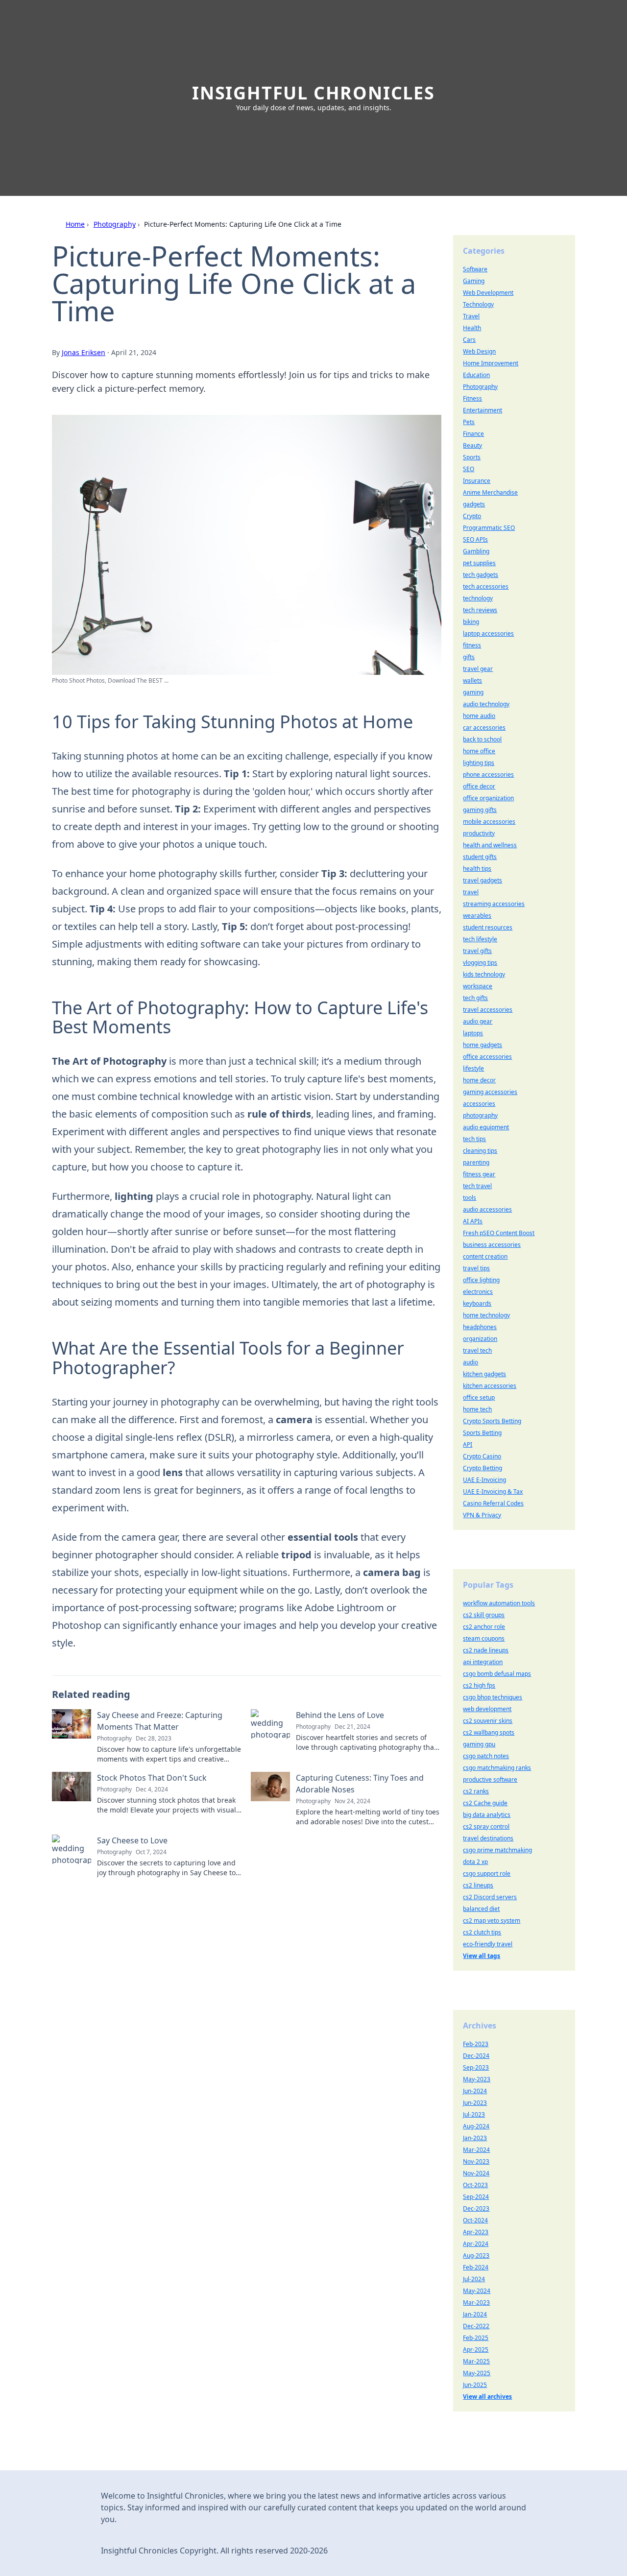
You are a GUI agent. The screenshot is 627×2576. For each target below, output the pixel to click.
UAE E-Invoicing (484, 1480)
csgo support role (487, 1873)
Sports (472, 457)
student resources (488, 927)
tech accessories (486, 586)
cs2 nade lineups (486, 1650)
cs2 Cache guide (485, 1803)
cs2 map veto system (492, 1920)
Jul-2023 (474, 2114)
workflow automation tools (499, 1603)
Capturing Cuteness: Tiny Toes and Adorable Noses (360, 1784)
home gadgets (482, 1045)
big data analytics (487, 1815)
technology (478, 598)
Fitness (472, 398)
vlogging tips (480, 963)
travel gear (478, 669)
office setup (479, 1397)
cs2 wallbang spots (489, 1732)
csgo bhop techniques (493, 1697)
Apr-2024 (476, 2244)
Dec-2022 (476, 2326)
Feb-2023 (476, 2044)
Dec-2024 (476, 2056)
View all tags (482, 1956)
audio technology (486, 704)
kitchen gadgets (484, 1374)
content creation (485, 1256)
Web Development (488, 293)
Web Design (479, 351)
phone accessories (488, 775)
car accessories (484, 727)
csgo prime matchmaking (497, 1850)
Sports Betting (482, 1433)
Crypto (472, 516)
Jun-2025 (475, 2385)
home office (479, 751)
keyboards (477, 1303)
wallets (472, 680)
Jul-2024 (474, 2279)
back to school (482, 739)
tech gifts (475, 998)
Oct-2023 (475, 2185)
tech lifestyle (480, 939)
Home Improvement (491, 363)
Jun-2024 (475, 2091)
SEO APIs (475, 539)
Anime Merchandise (490, 492)
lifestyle (473, 1068)
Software (475, 269)
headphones (480, 1327)
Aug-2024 (476, 2126)
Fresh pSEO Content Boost (499, 1233)
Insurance (477, 481)
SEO (469, 469)
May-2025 (477, 2373)
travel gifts (477, 951)
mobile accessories (489, 822)
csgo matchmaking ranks (497, 1768)
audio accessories (487, 1209)
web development (487, 1709)
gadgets (474, 504)
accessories (479, 1104)
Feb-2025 (476, 2338)
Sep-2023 (476, 2067)
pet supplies (479, 563)
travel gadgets (482, 880)
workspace (478, 986)
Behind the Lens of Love (340, 1715)
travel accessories (488, 1010)
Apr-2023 (476, 2232)
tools (470, 1198)
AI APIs (473, 1221)
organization (480, 1339)
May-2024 (477, 2291)
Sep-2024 (476, 2197)
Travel (471, 316)
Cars (469, 340)
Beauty (472, 445)
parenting (476, 1162)
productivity (479, 833)
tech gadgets (481, 575)
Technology (478, 304)
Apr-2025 (476, 2349)
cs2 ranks (476, 1791)
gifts (469, 657)
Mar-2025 (476, 2361)
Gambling (476, 551)
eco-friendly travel (488, 1944)
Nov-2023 (476, 2161)
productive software (490, 1779)
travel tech (477, 1350)
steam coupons (484, 1638)
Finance (473, 434)
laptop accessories (488, 633)
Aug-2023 (476, 2255)
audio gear (478, 1021)
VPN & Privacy (482, 1515)
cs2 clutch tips (482, 1932)
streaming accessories (494, 904)
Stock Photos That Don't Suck (152, 1778)
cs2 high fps (479, 1685)
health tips (477, 869)
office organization (488, 798)
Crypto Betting (482, 1468)
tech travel (477, 1186)
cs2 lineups (478, 1885)
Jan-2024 (475, 2314)
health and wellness (490, 845)
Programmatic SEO (489, 528)
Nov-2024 (476, 2173)
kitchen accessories (490, 1386)
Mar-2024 (476, 2150)
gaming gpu (479, 1744)
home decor (479, 1080)
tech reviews (480, 610)
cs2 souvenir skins (488, 1721)
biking (471, 622)
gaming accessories (490, 1092)
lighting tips (479, 763)
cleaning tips (480, 1151)
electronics (478, 1292)
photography (480, 1115)
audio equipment (486, 1127)
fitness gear (479, 1174)
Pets (469, 422)
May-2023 (477, 2079)
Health (472, 328)
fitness (472, 645)
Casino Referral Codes (493, 1503)
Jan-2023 (475, 2138)
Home (75, 224)
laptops (473, 1033)
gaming (473, 692)
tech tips (474, 1139)
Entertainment (482, 410)
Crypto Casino (482, 1456)
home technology (486, 1315)
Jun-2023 (475, 2103)
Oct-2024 (475, 2220)
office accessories (487, 1057)
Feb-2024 (476, 2267)
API (468, 1444)
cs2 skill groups (484, 1615)
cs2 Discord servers (490, 1897)
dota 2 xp (475, 1862)
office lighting (481, 1280)
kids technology (484, 974)
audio (470, 1362)
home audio (479, 716)
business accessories (492, 1245)
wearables (477, 916)
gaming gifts (480, 810)
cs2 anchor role (484, 1627)
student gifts (480, 857)
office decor (479, 786)
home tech (477, 1409)
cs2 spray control (486, 1826)
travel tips (476, 1268)
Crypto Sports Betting (492, 1421)
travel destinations (488, 1838)
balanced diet (481, 1909)
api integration (483, 1662)
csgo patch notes (486, 1756)
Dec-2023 (476, 2208)
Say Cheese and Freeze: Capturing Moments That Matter (160, 1721)
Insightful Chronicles (313, 93)
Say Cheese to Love (132, 1840)
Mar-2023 (476, 2302)
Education (476, 375)
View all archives (487, 2397)
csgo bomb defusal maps (497, 1674)
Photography (115, 224)
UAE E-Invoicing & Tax (493, 1491)
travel (471, 892)
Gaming (474, 281)
